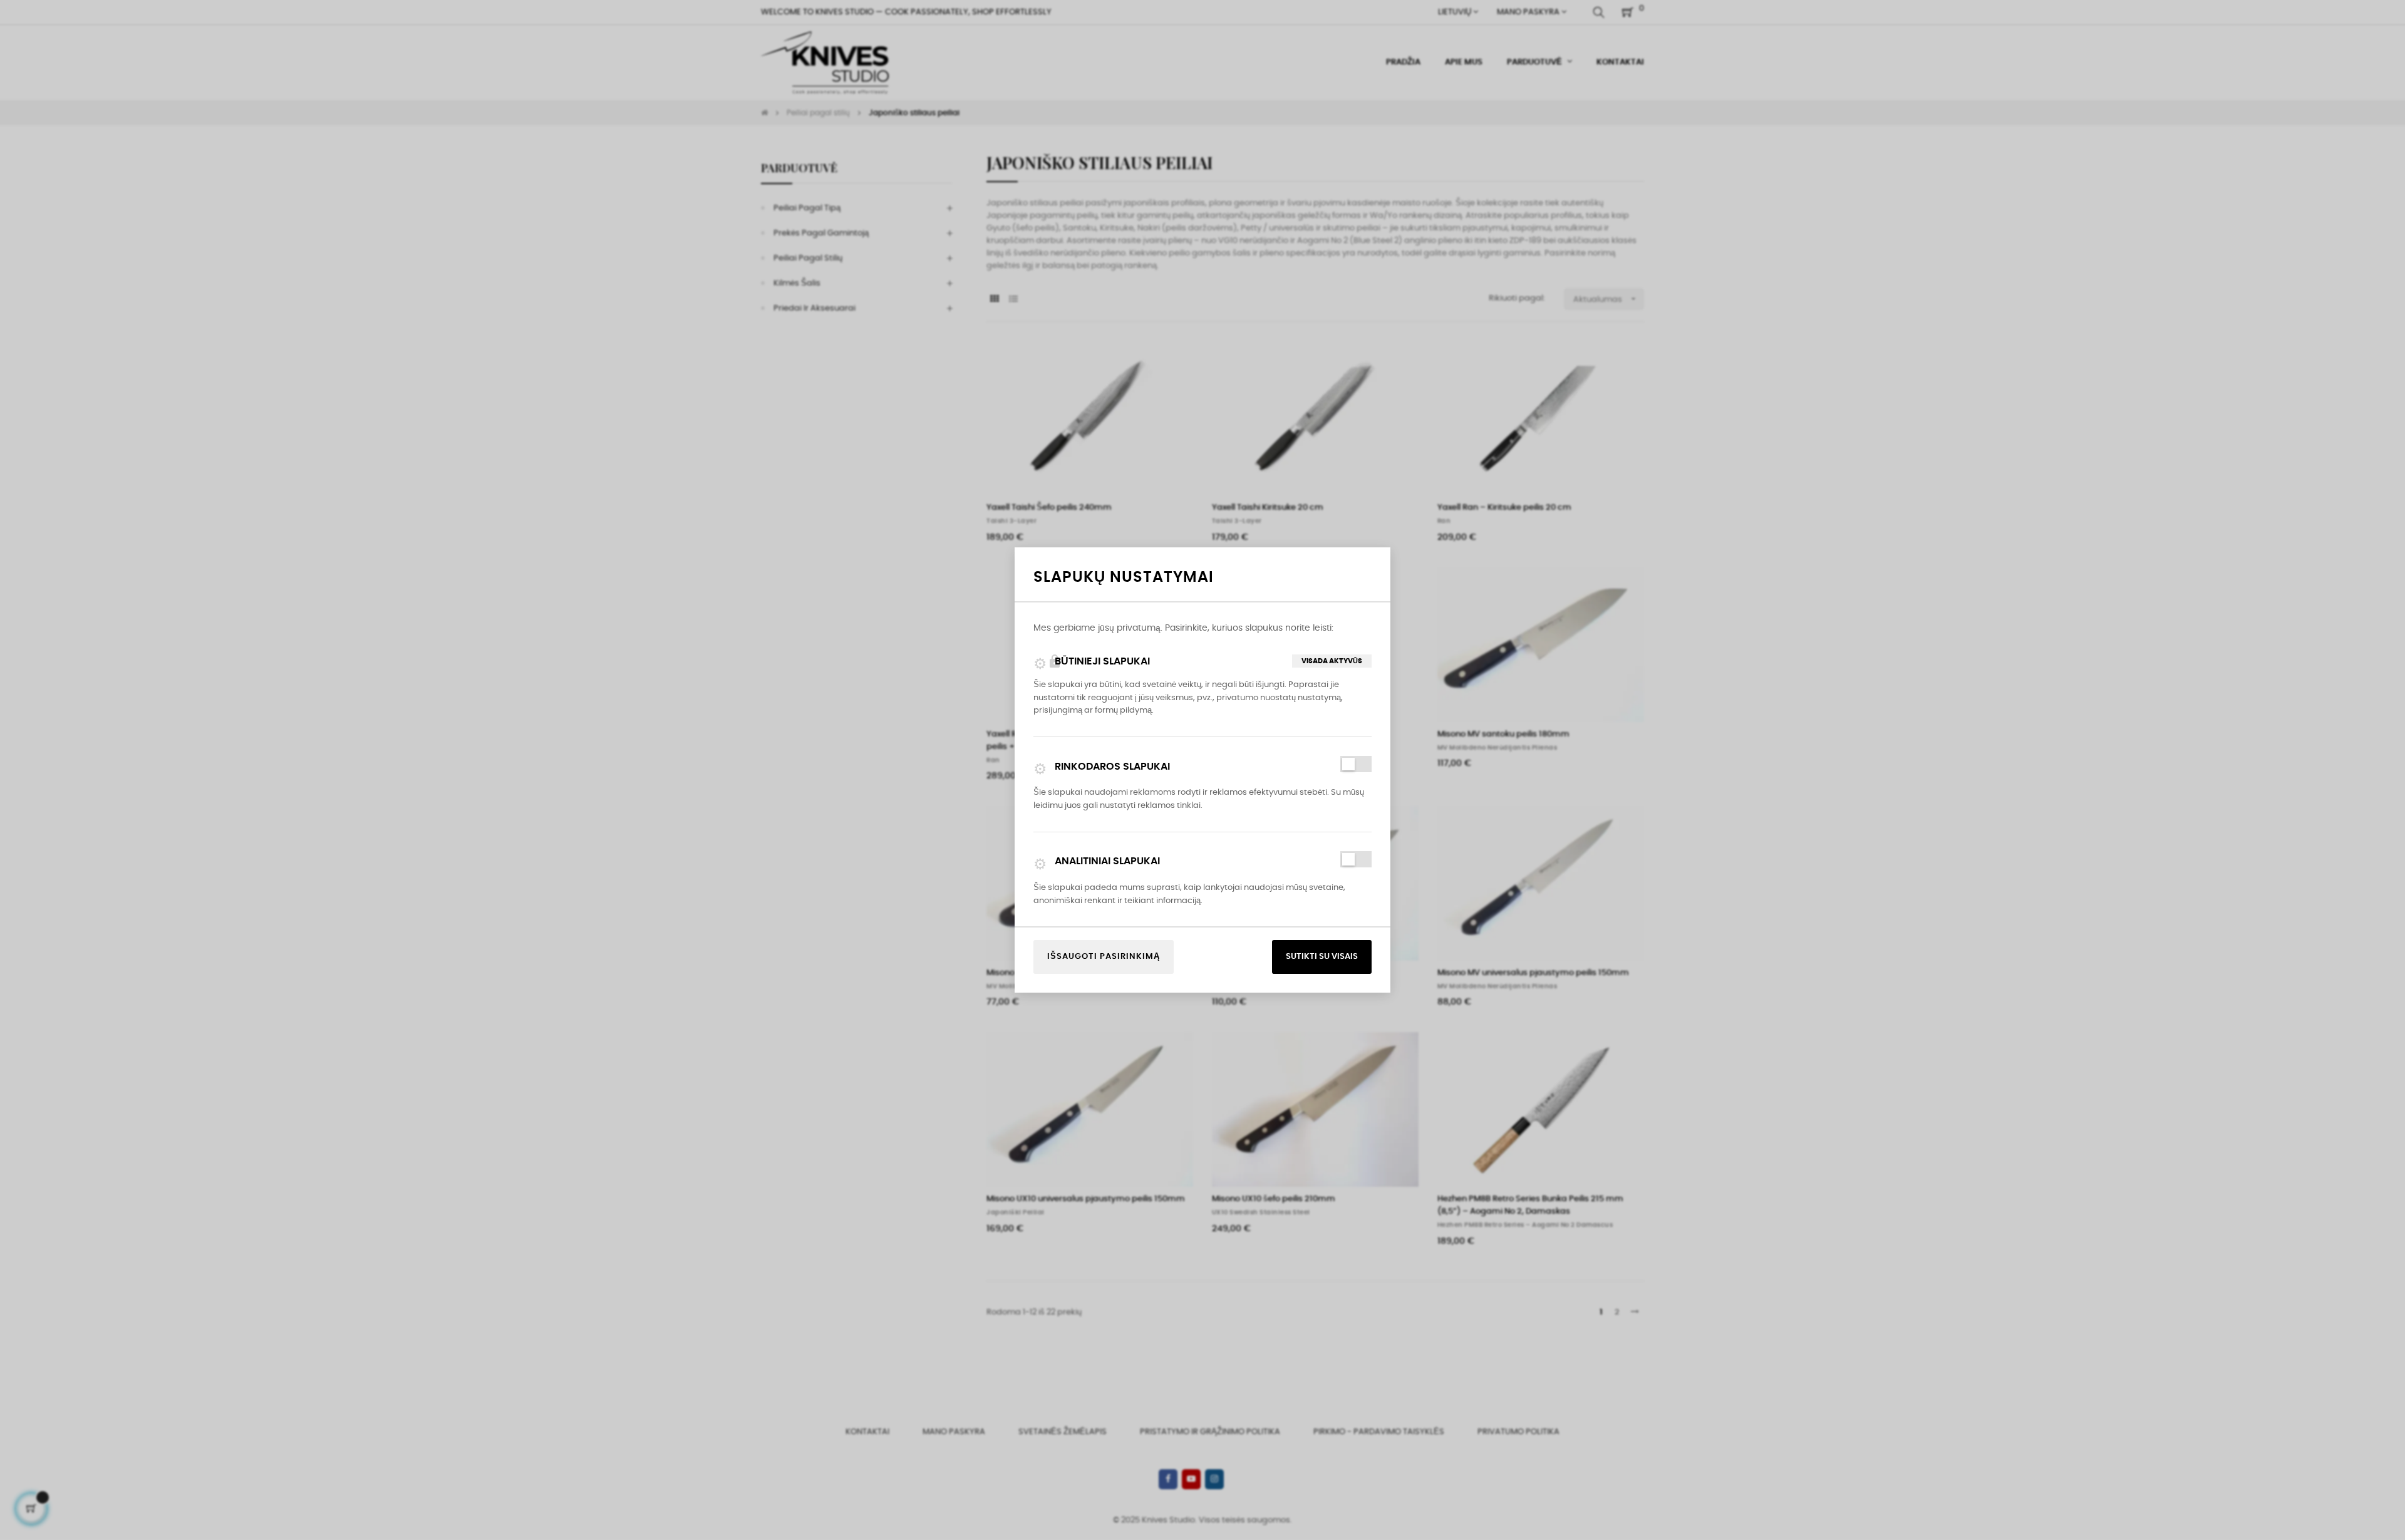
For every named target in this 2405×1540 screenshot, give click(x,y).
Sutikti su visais (1322, 957)
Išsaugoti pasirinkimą (1104, 957)
